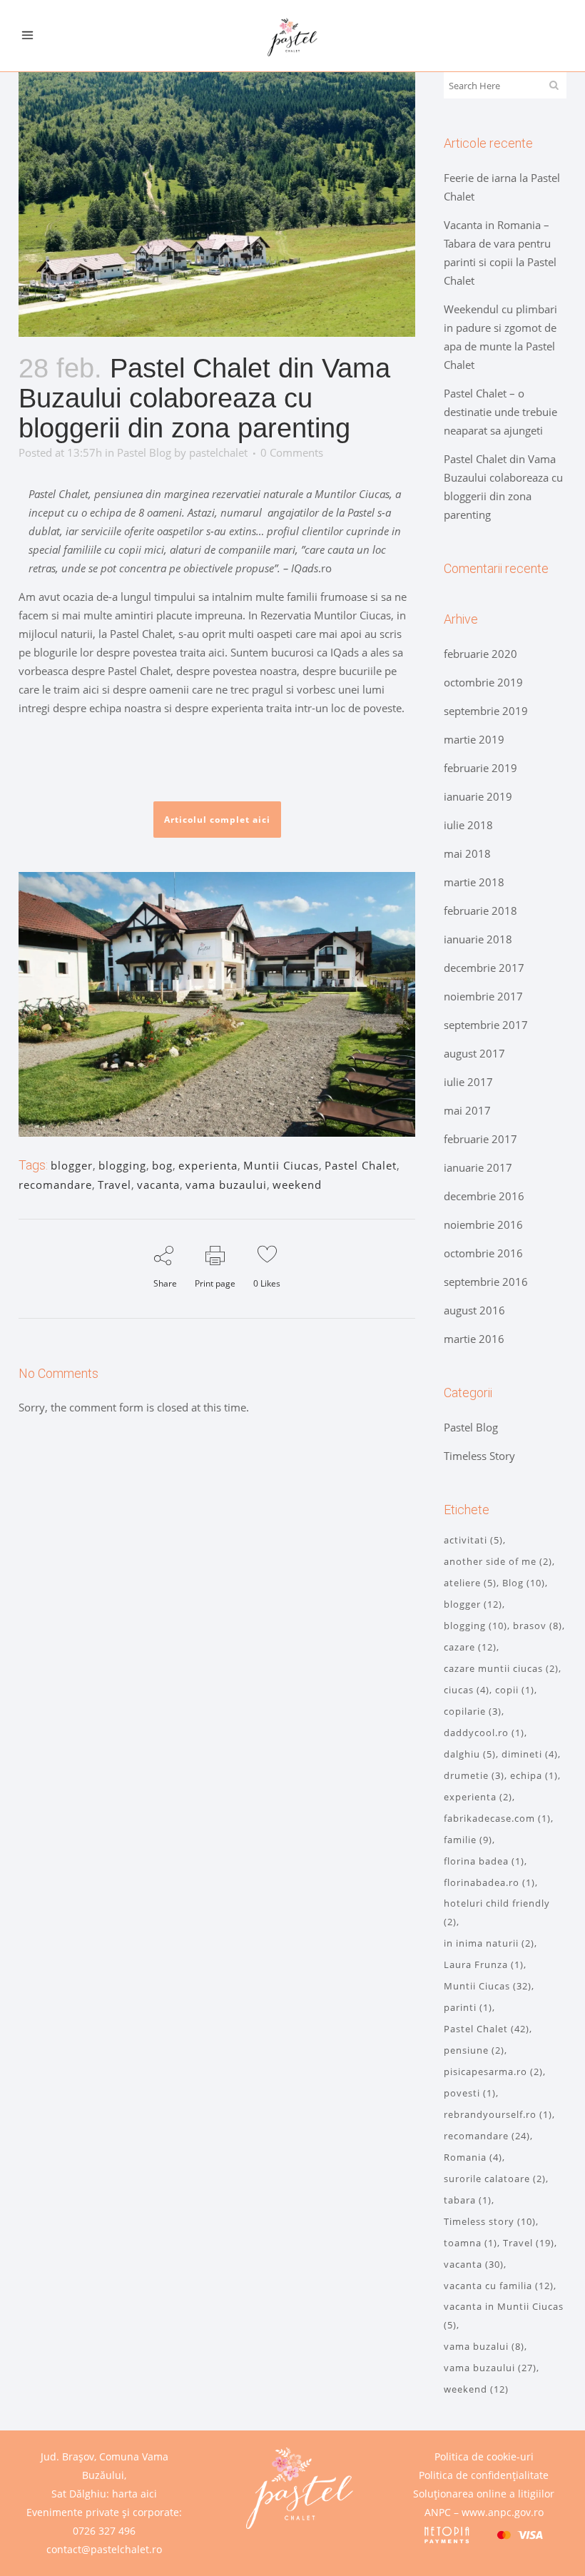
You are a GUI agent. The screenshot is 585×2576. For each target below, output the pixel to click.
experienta (208, 1165)
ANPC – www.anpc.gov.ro (484, 2512)
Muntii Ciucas (281, 1165)
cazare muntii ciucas (501, 1668)
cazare (470, 1647)
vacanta (158, 1185)
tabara (468, 2200)
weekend (297, 1185)
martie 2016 (474, 1339)
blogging (122, 1165)
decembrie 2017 (484, 968)
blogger (72, 1165)
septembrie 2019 (486, 711)
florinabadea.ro (489, 1882)
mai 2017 (467, 1110)
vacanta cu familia (499, 2286)
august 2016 (474, 1310)
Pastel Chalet (361, 1165)
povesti (470, 2093)
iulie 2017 (468, 1082)
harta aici (134, 2494)
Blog (524, 1583)
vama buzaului (226, 1185)
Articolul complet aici (217, 820)
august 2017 (474, 1053)
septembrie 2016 (486, 1282)
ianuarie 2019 (478, 796)
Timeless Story (479, 1456)
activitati (473, 1540)
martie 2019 (474, 739)
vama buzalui (484, 2346)
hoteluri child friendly (497, 1912)
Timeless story (490, 2221)
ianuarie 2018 (478, 939)
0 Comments (292, 452)
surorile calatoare (495, 2179)
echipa (534, 1775)
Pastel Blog (144, 452)
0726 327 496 (104, 2531)
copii (515, 1690)
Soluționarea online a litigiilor (484, 2494)
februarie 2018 (480, 911)
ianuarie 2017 (478, 1167)
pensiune (474, 2050)
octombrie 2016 (483, 1253)
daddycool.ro (484, 1733)
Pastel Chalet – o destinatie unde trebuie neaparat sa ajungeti (500, 412)
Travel (115, 1185)
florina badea (484, 1861)
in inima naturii (489, 1943)
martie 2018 (474, 882)
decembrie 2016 (484, 1196)
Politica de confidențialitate (484, 2475)
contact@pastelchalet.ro (104, 2549)
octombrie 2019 (483, 682)
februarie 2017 (480, 1139)
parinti (468, 2007)
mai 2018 (467, 853)
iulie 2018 (468, 825)
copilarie (473, 1711)
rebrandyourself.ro (498, 2114)
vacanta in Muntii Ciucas (504, 2316)
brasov (538, 1626)
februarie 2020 (480, 654)
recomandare (55, 1185)
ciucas (467, 1690)
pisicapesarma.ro (493, 2072)
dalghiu (470, 1754)
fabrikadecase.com (497, 1818)
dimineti (530, 1754)
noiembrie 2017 (483, 996)
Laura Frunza (484, 1964)
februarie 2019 (480, 768)
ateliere (470, 1583)
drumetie (474, 1775)
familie (468, 1840)
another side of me (498, 1561)
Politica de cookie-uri (484, 2456)
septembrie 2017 (486, 1025)
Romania (473, 2157)
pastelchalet (218, 452)
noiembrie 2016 (483, 1224)
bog (162, 1165)
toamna (470, 2243)
